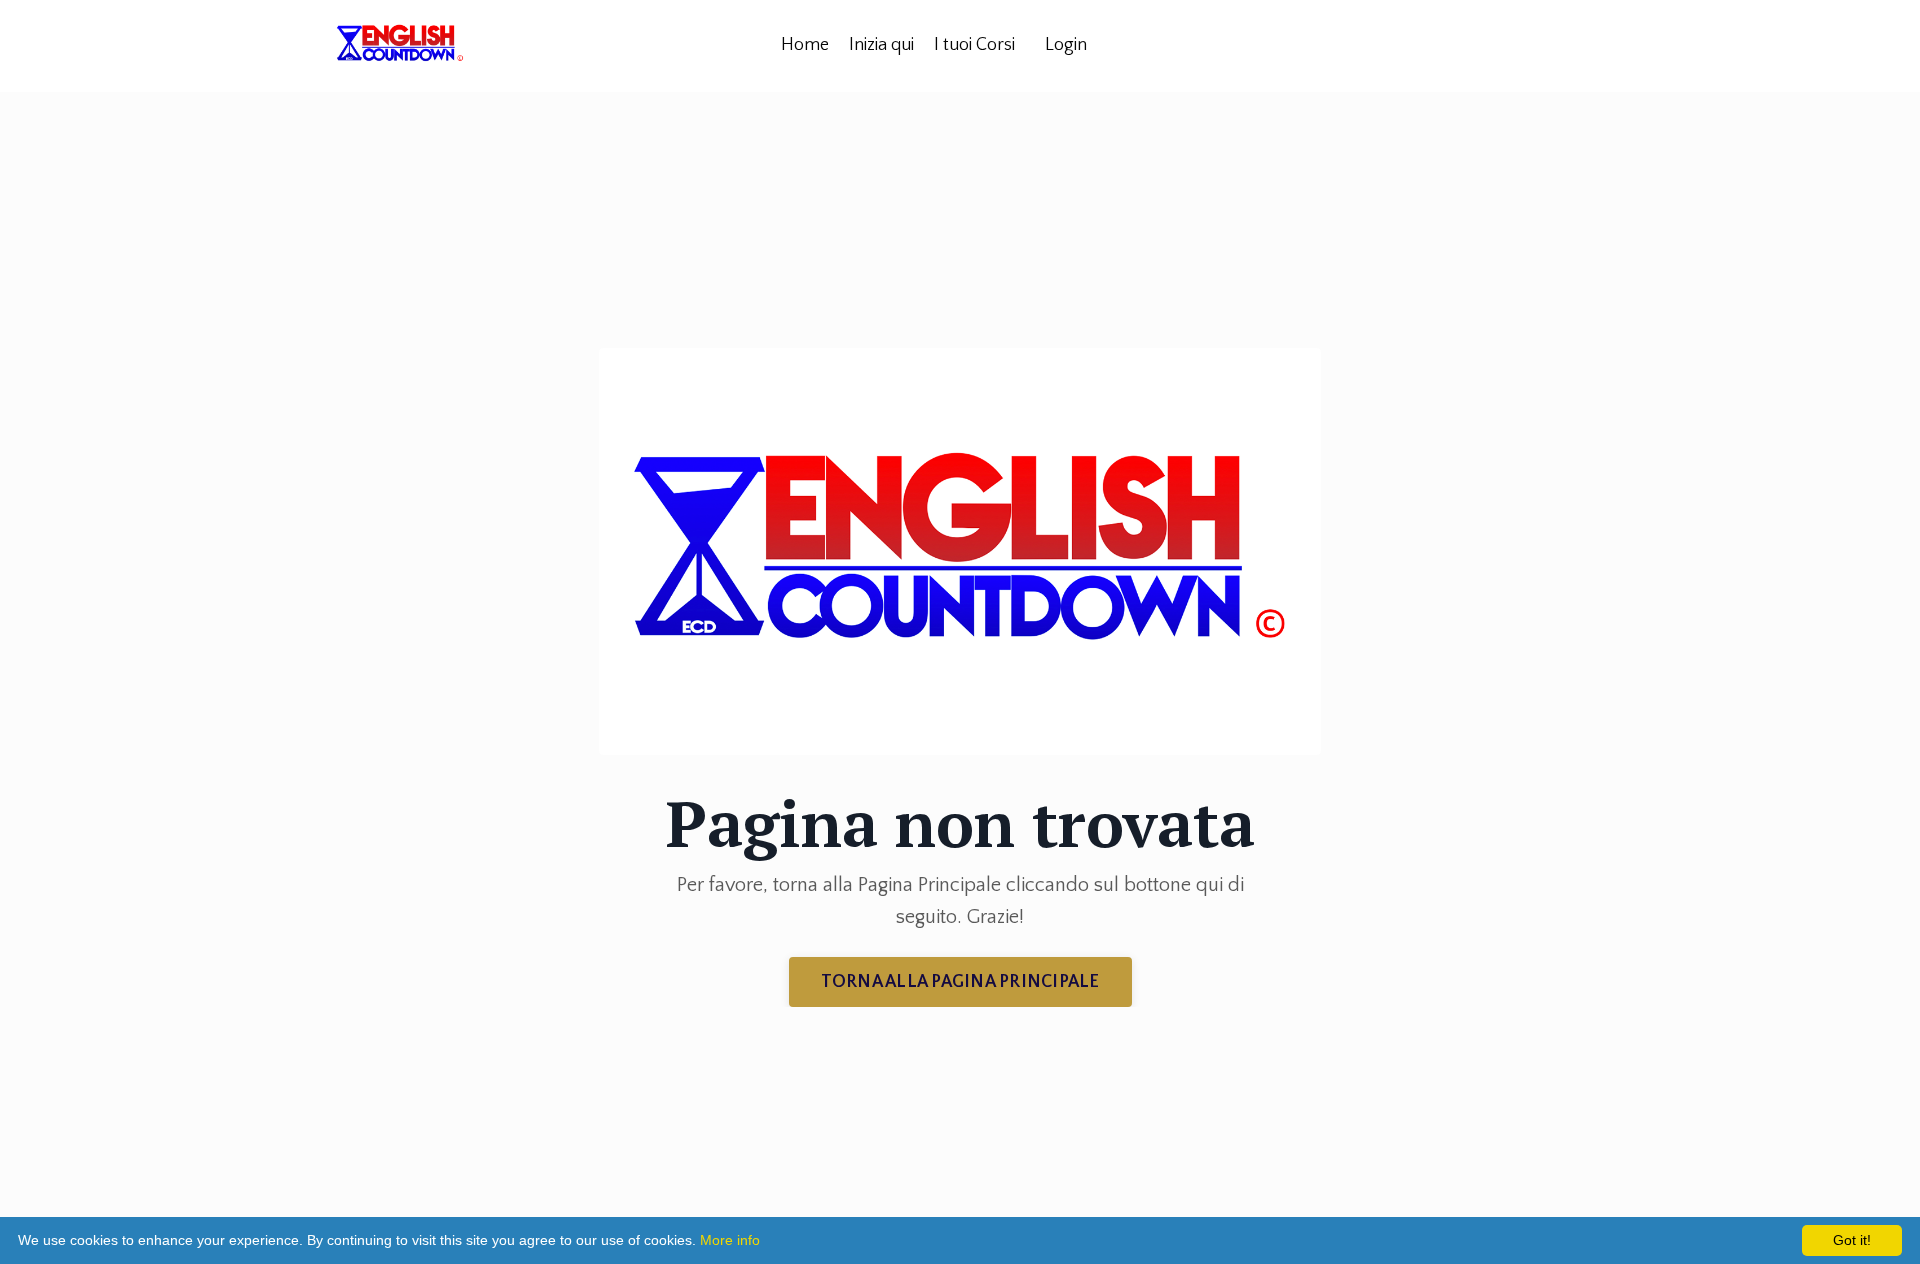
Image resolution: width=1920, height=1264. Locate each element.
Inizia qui (881, 45)
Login (1066, 45)
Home (805, 45)
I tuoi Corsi (974, 45)
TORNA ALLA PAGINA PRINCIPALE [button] (960, 982)
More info (730, 1240)
